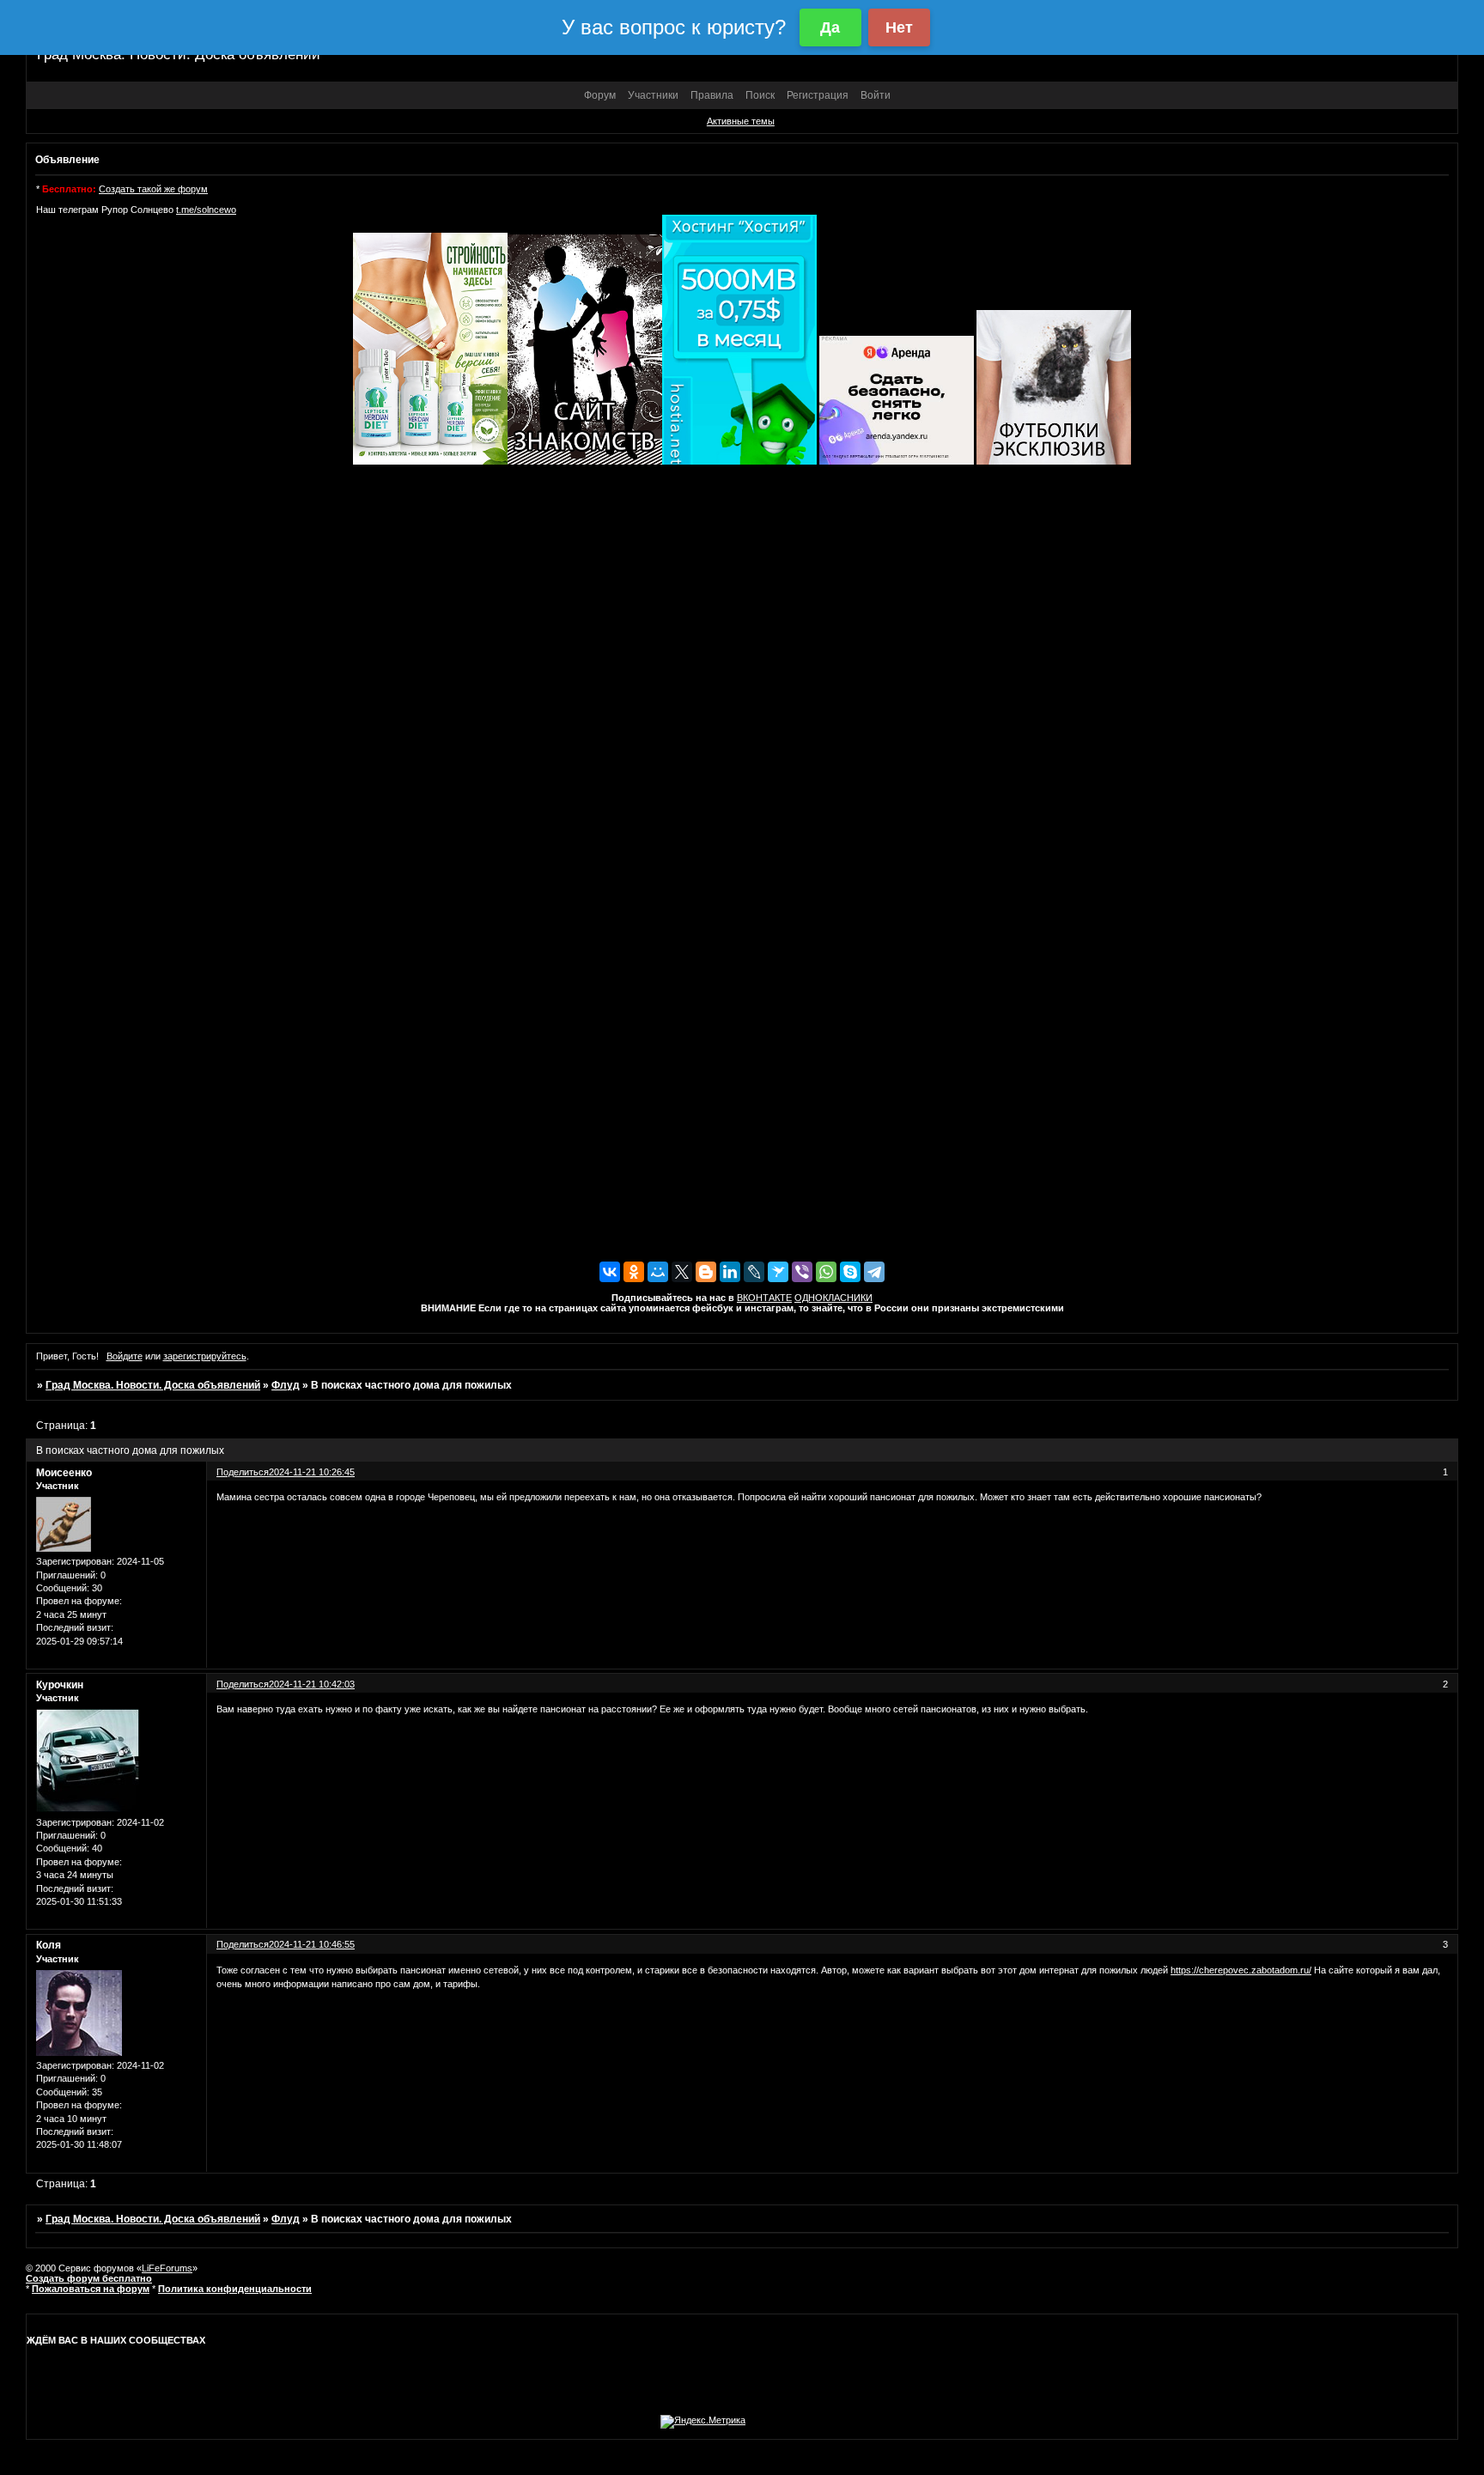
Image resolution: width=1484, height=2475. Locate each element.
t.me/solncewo (206, 210)
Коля (49, 1945)
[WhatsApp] (826, 1272)
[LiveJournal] (754, 1272)
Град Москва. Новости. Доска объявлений (153, 1385)
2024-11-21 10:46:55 (312, 1944)
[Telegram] (874, 1272)
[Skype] (850, 1272)
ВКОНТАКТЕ (764, 1298)
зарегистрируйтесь (205, 1356)
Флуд (286, 1385)
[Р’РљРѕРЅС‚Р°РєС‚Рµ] (610, 1272)
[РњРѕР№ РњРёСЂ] (658, 1272)
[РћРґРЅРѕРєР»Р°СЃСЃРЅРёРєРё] (634, 1272)
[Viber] (802, 1272)
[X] (682, 1272)
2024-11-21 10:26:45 (312, 1472)
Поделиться (243, 1472)
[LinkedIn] (730, 1272)
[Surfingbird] (778, 1272)
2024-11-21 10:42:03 (312, 1684)
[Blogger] (706, 1272)
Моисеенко (64, 1473)
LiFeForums (167, 2268)
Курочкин (60, 1685)
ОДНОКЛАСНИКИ (833, 1298)
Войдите (125, 1356)
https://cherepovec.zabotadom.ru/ (1241, 1970)
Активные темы (741, 121)
